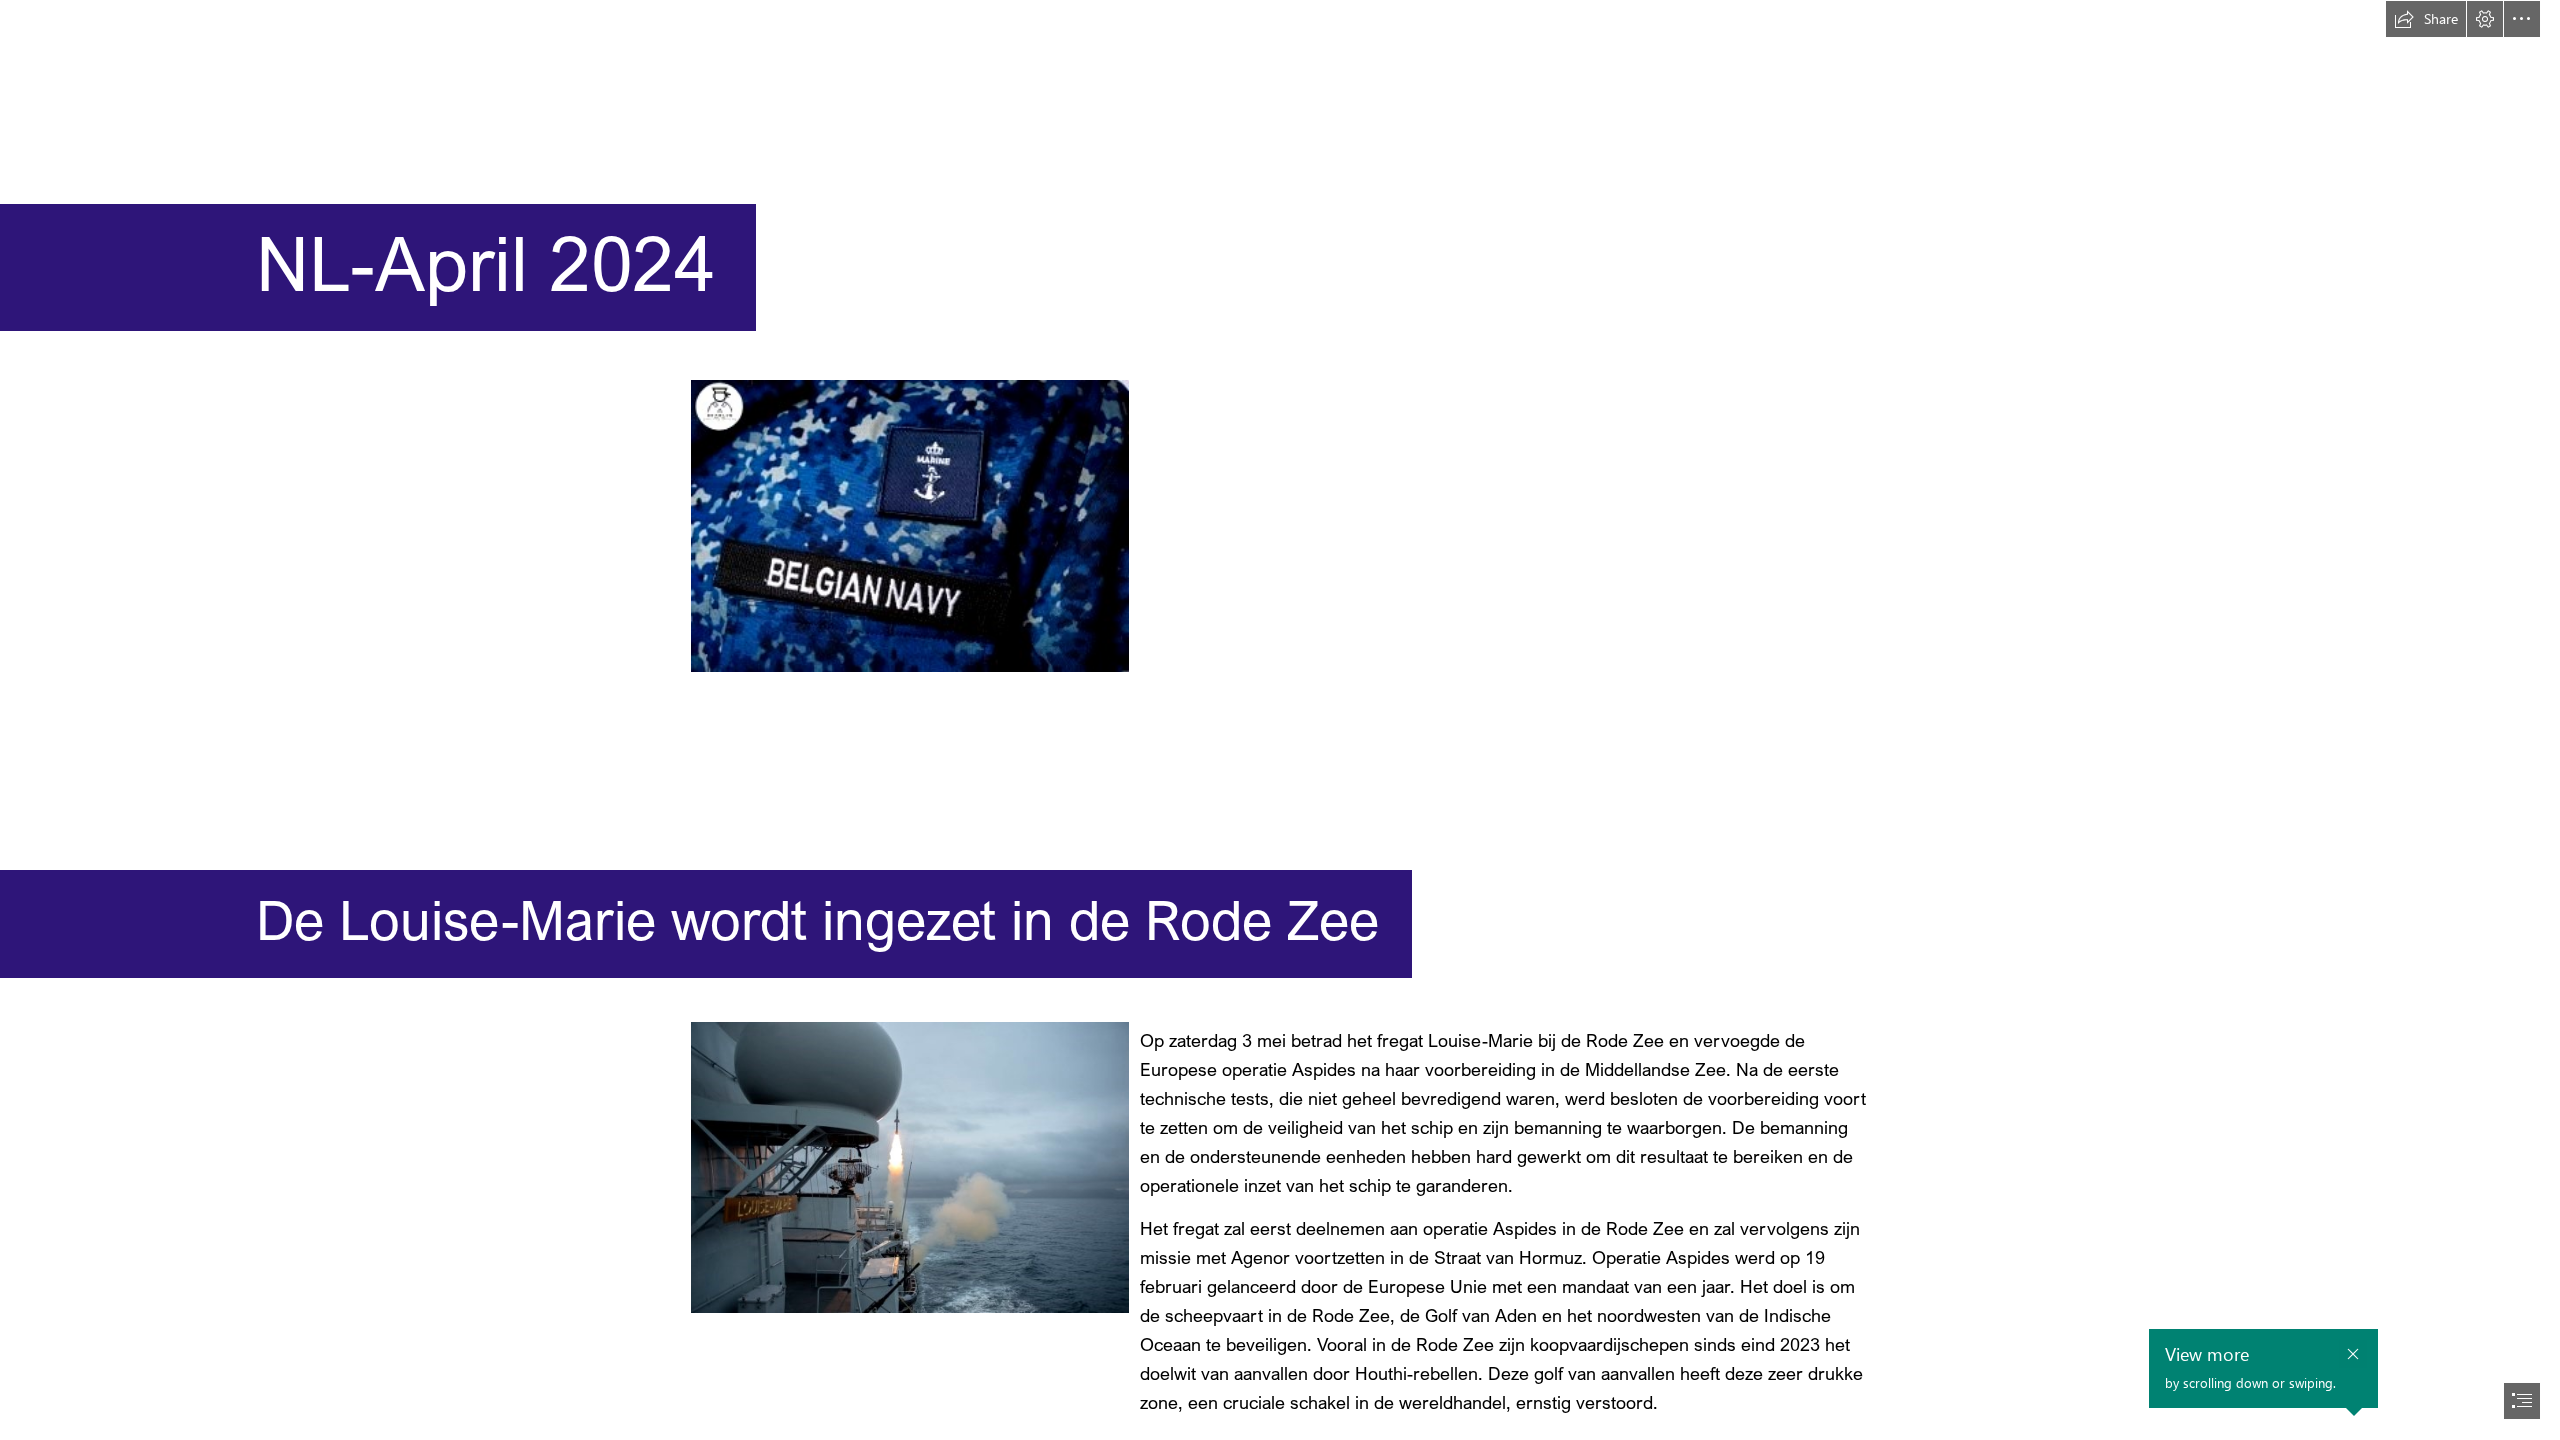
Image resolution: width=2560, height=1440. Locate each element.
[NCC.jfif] (909, 525)
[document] (1280, 720)
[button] (2426, 19)
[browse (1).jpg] (909, 1166)
